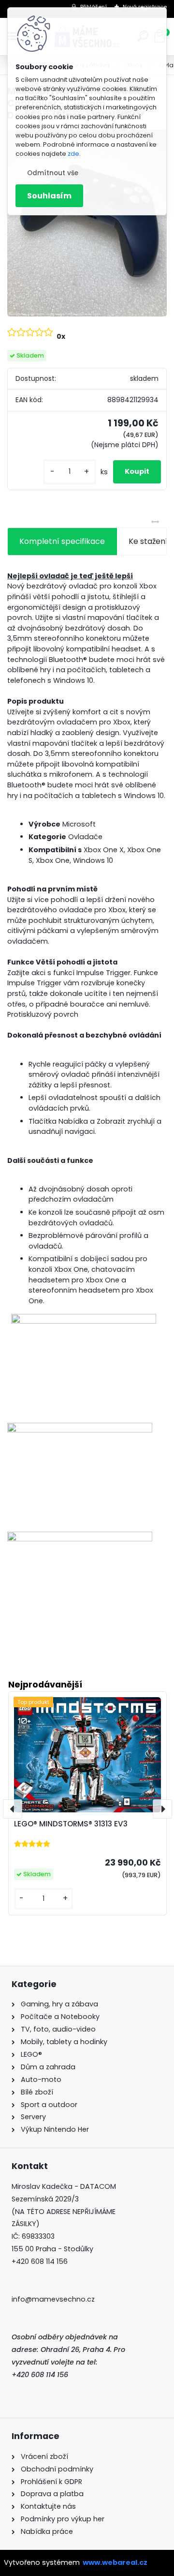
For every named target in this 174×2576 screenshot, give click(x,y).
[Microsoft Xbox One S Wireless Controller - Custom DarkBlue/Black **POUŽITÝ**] (87, 223)
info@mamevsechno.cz (53, 2299)
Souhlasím (49, 196)
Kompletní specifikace (62, 541)
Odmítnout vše (53, 173)
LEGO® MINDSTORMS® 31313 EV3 (71, 1824)
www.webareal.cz (115, 2562)
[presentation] (13, 1809)
